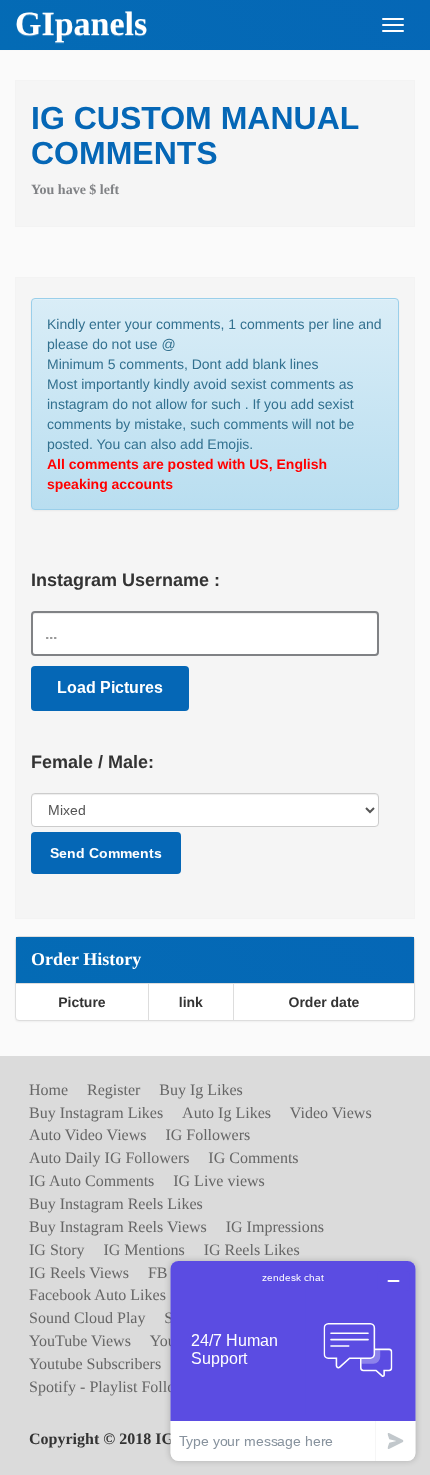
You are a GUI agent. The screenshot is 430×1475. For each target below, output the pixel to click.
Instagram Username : (125, 580)
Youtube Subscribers (95, 1364)
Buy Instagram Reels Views (118, 1227)
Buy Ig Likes (201, 1090)
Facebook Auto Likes (97, 1295)
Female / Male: (92, 762)
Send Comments (106, 853)
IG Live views (219, 1181)
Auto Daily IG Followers (109, 1158)
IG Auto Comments (91, 1181)
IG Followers (207, 1135)
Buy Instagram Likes (96, 1113)
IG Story (57, 1250)
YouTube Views (80, 1341)
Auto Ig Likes (226, 1113)
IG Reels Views (79, 1273)
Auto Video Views (87, 1135)
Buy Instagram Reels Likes (116, 1204)
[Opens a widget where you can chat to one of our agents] (293, 1360)
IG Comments (253, 1158)
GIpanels (81, 24)
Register (113, 1090)
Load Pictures (110, 687)
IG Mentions (143, 1250)
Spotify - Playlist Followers (117, 1387)
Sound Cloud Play (87, 1318)
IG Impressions (275, 1227)
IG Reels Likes (252, 1250)
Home (48, 1090)
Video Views (331, 1113)
